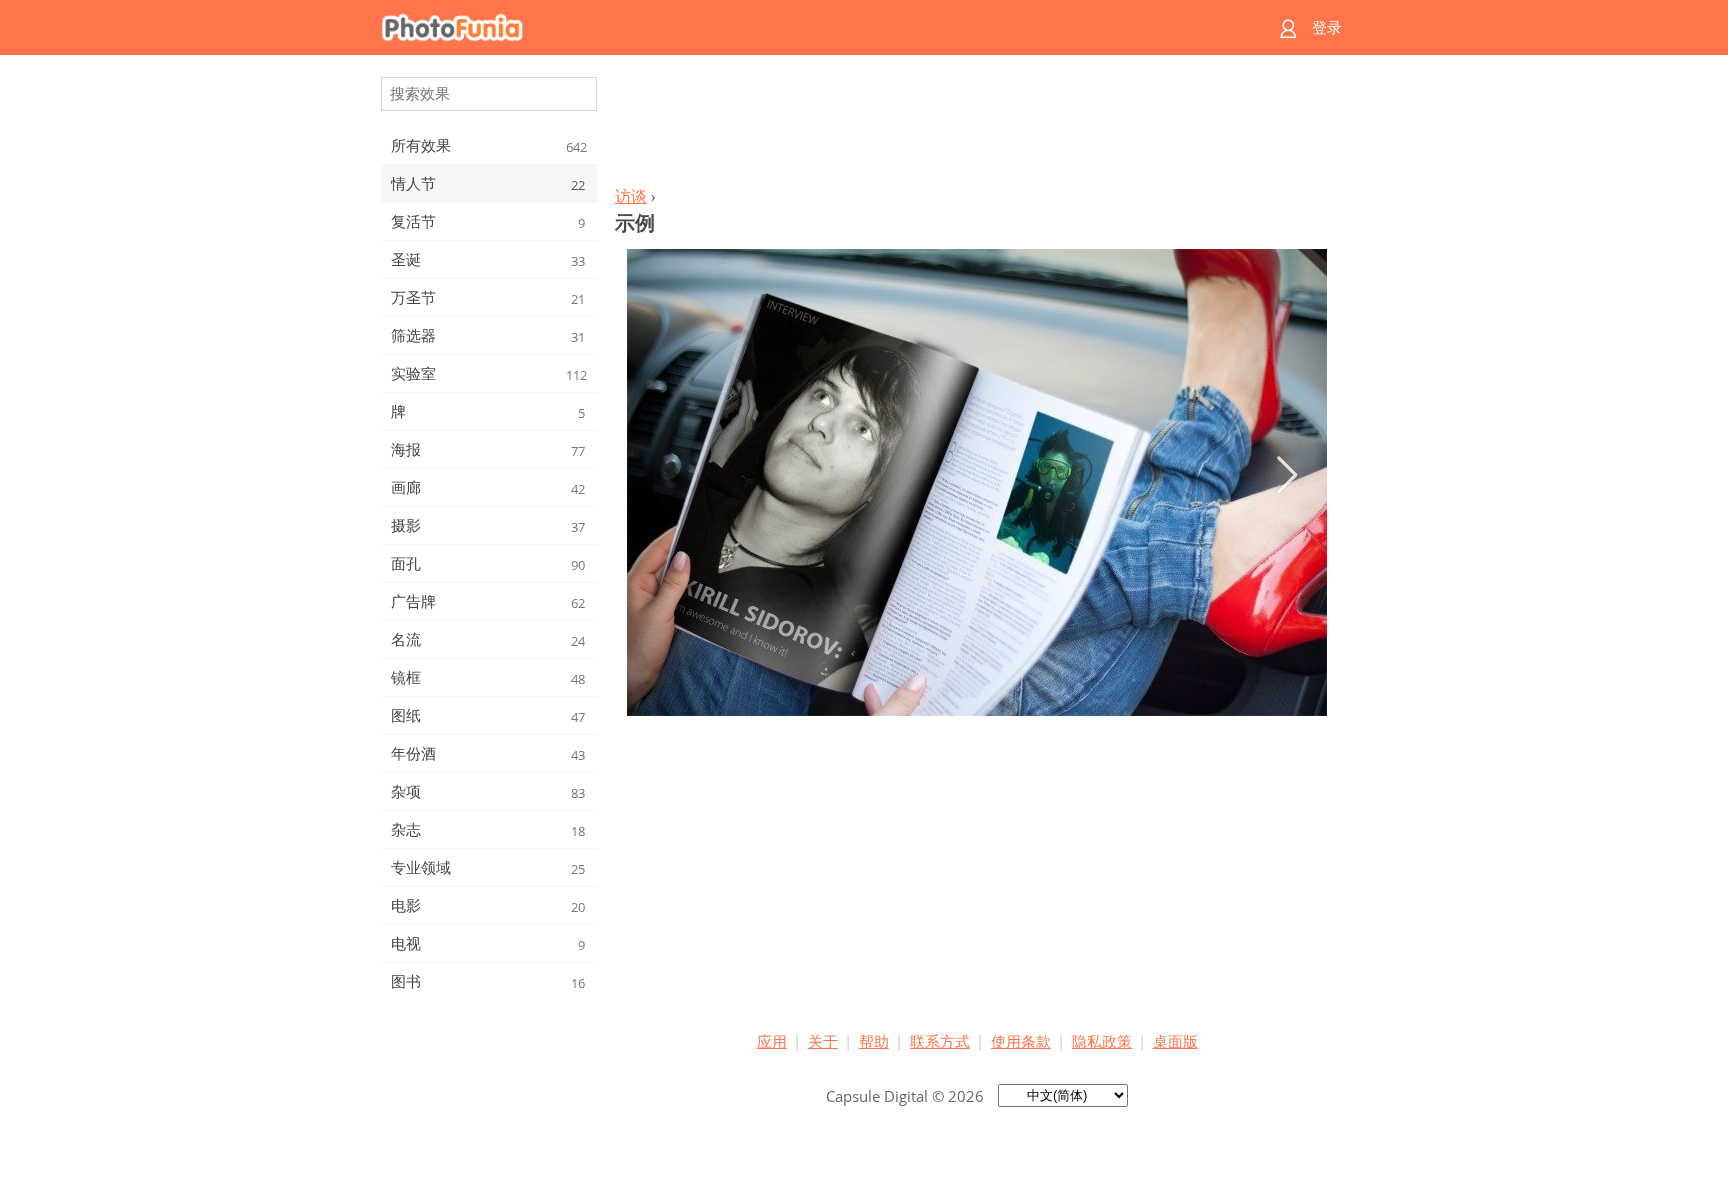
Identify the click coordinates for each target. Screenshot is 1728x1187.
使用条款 (1021, 1041)
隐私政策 (1102, 1041)
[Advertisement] (977, 126)
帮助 (874, 1041)
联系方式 (940, 1041)
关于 (823, 1041)
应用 (772, 1041)
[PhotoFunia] (787, 27)
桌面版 (1175, 1041)
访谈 (631, 196)
